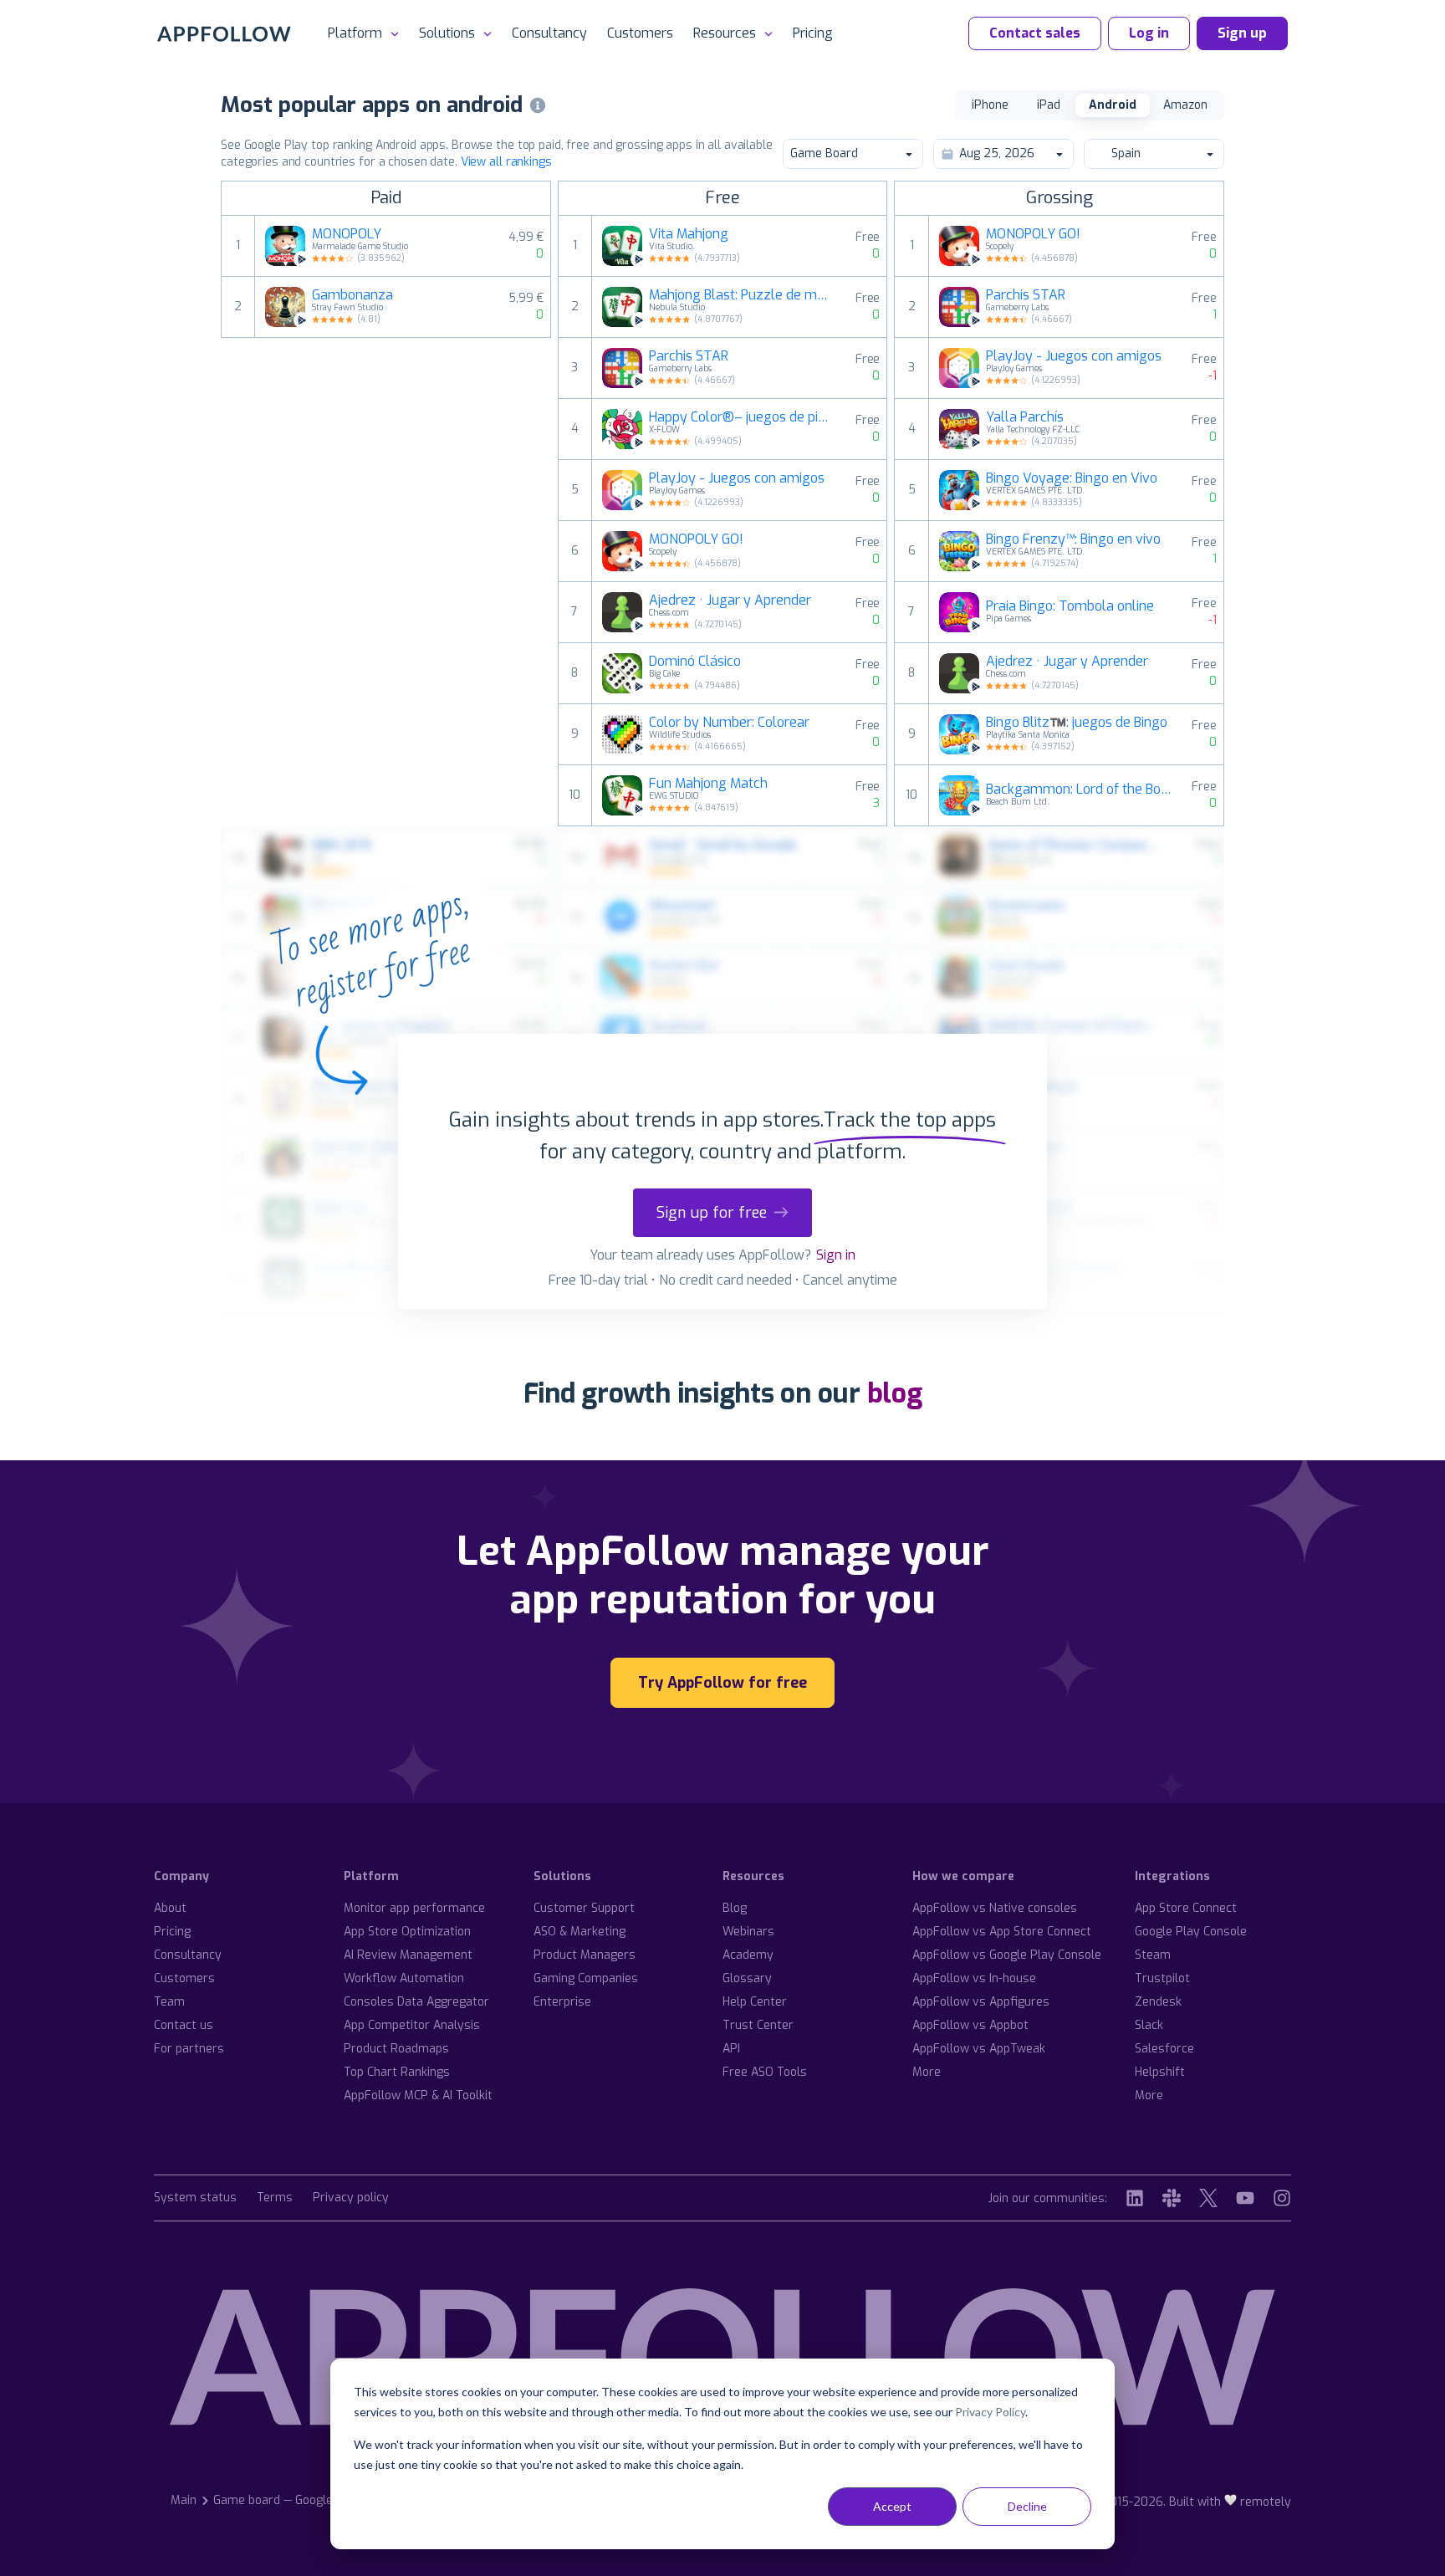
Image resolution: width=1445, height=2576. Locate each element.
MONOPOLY (347, 234)
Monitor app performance (414, 1908)
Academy (748, 1955)
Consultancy (549, 33)
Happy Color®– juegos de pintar (742, 417)
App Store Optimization (407, 1932)
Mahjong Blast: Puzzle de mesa (742, 295)
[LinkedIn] (1135, 2198)
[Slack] (1172, 2198)
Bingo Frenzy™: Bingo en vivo (1073, 539)
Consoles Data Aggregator (416, 2002)
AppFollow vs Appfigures (981, 2002)
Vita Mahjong (689, 234)
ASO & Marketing (580, 1932)
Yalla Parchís (1025, 417)
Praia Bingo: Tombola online (1070, 606)
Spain (1126, 153)
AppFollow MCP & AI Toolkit (418, 2096)
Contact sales (1035, 33)
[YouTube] (1245, 2198)
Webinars (748, 1932)
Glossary (747, 1978)
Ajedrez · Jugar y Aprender (730, 601)
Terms (275, 2198)
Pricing (813, 33)
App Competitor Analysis (412, 2025)
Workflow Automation (404, 1978)
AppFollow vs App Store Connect (1002, 1932)
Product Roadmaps (396, 2049)
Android (1113, 105)
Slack (1149, 2025)
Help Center (755, 2002)
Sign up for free (712, 1213)
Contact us (184, 2025)
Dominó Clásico (695, 662)
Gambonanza (352, 295)
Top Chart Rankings (397, 2072)
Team (169, 2002)
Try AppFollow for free (722, 1683)
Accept (892, 2506)
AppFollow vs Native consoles (995, 1908)
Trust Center (758, 2025)
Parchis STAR (689, 356)
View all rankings (506, 162)
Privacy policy (351, 2198)
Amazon (1185, 105)
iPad (1049, 105)
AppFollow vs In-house (974, 1978)
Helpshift (1160, 2072)
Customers (640, 33)
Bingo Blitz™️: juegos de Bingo (1077, 723)
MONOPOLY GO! (696, 539)
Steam (1153, 1955)
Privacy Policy (990, 2412)
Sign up (1242, 33)
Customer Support (584, 1908)
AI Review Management (408, 1955)
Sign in (836, 1255)
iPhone (990, 105)
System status (195, 2198)
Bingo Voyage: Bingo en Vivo (1072, 478)
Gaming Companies (586, 1978)
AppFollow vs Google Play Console (1007, 1955)
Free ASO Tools (765, 2072)
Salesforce (1164, 2049)
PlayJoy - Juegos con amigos (737, 478)
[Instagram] (1282, 2198)
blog (895, 1393)
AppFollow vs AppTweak (979, 2049)
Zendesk (1158, 2002)
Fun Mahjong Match (708, 784)
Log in (1149, 33)
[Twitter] (1208, 2198)
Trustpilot (1162, 1978)
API (731, 2049)
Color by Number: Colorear (729, 723)
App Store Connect (1186, 1908)
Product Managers (585, 1955)
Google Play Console (1191, 1932)
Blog (735, 1908)
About (170, 1908)
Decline (1027, 2506)
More (927, 2072)
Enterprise (562, 2002)
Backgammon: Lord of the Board (1079, 790)
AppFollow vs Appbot (970, 2025)
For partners (189, 2049)
